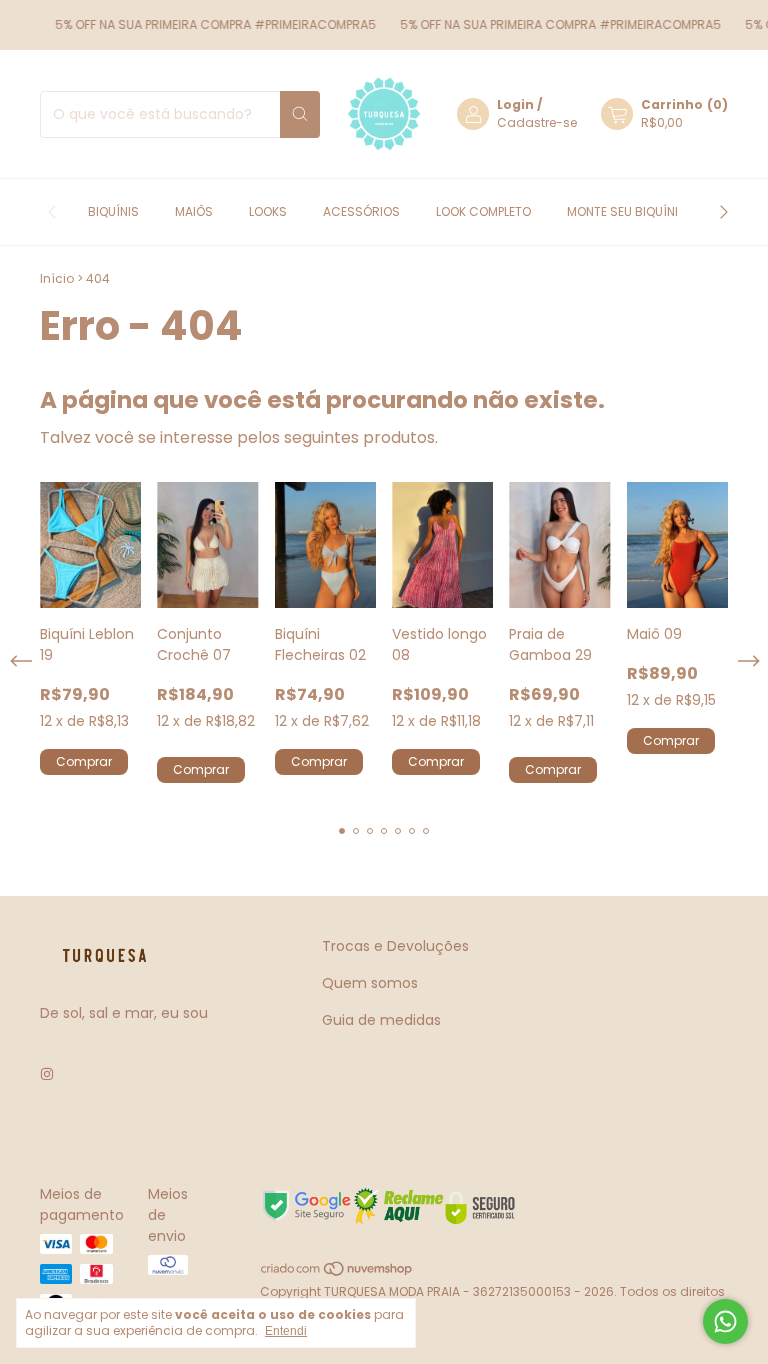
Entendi (286, 1331)
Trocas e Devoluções (395, 946)
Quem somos (370, 983)
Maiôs (194, 211)
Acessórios (361, 211)
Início (57, 278)
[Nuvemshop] (337, 1273)
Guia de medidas (381, 1020)
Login (515, 104)
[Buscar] (300, 114)
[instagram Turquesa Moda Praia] (47, 1074)
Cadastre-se (537, 122)
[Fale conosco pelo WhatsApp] (725, 1321)
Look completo (483, 211)
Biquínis (113, 211)
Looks (268, 211)
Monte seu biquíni (622, 211)
